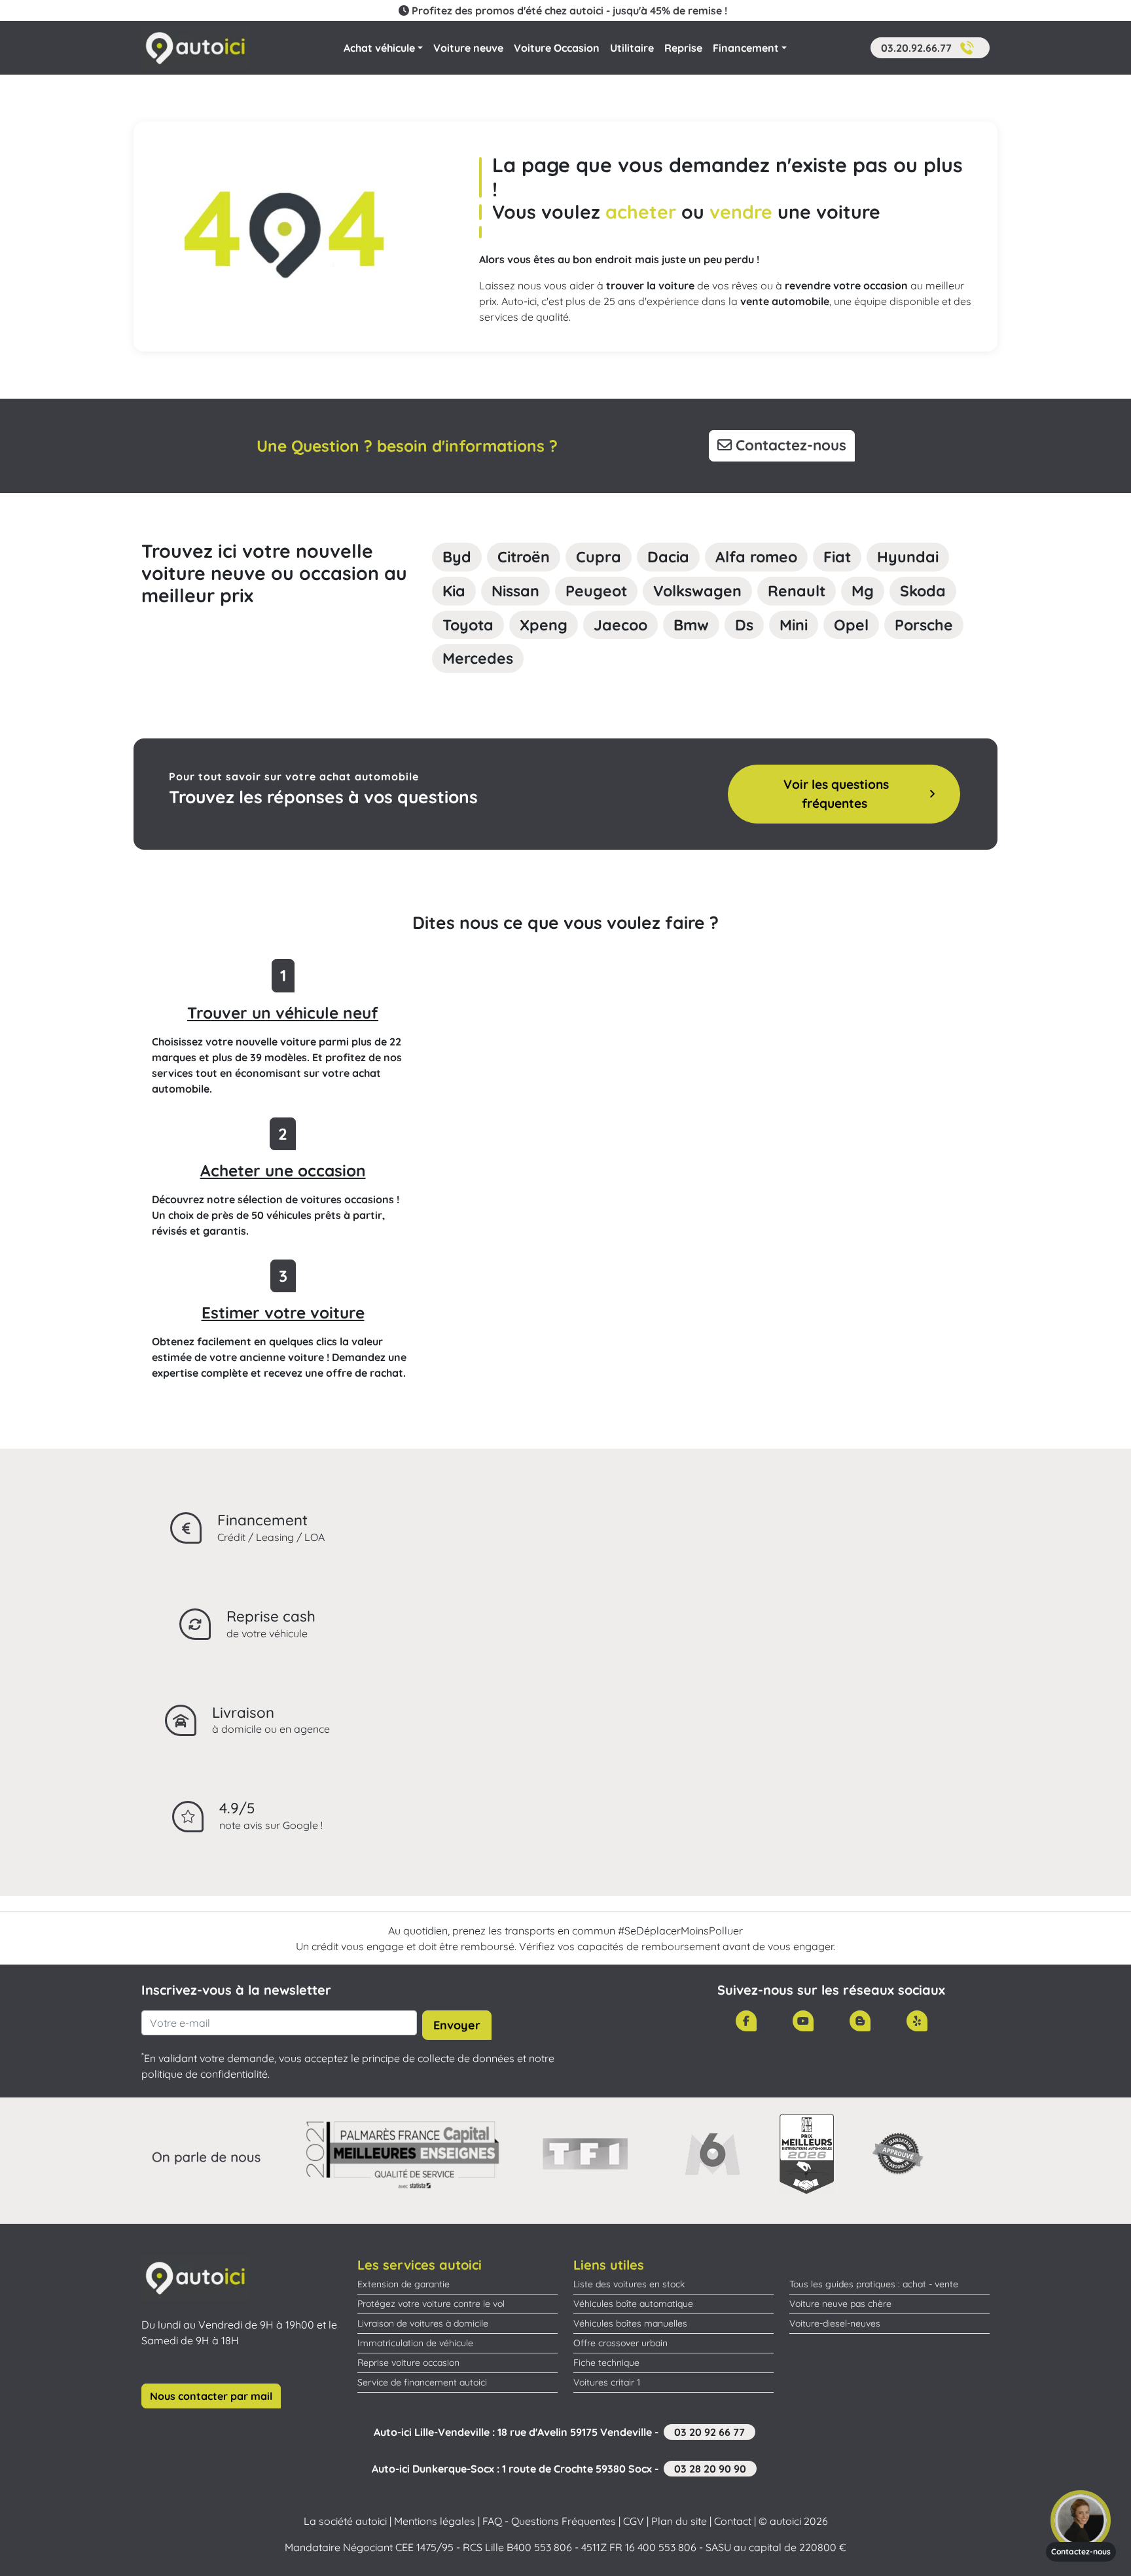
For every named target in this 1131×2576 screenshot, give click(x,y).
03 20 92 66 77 (709, 2432)
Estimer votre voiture (283, 1313)
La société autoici (345, 2521)
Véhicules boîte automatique (633, 2304)
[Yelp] (917, 2021)
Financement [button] (746, 48)
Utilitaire (632, 48)
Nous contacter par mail (211, 2396)
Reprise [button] (683, 48)
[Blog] (860, 2021)
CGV (634, 2521)
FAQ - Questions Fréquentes (549, 2521)
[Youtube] (803, 2021)
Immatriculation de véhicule (415, 2343)
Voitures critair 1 (607, 2382)
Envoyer (457, 2025)
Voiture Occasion (557, 48)
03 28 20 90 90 (710, 2469)
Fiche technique (606, 2363)
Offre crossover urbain (620, 2343)
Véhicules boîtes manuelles (630, 2323)
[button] (930, 48)
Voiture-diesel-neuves (835, 2323)
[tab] (457, 557)
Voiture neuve (468, 48)
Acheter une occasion (283, 1170)
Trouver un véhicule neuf (283, 1013)
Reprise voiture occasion (408, 2363)
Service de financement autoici (422, 2382)
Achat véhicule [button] (379, 48)
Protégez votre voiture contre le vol (431, 2304)
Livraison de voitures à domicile (423, 2323)
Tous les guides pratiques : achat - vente (874, 2284)
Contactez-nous (789, 445)
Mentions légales (435, 2521)
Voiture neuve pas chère (840, 2304)
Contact (733, 2521)
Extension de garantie (404, 2284)
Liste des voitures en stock (629, 2284)
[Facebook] (746, 2021)
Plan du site (679, 2521)
